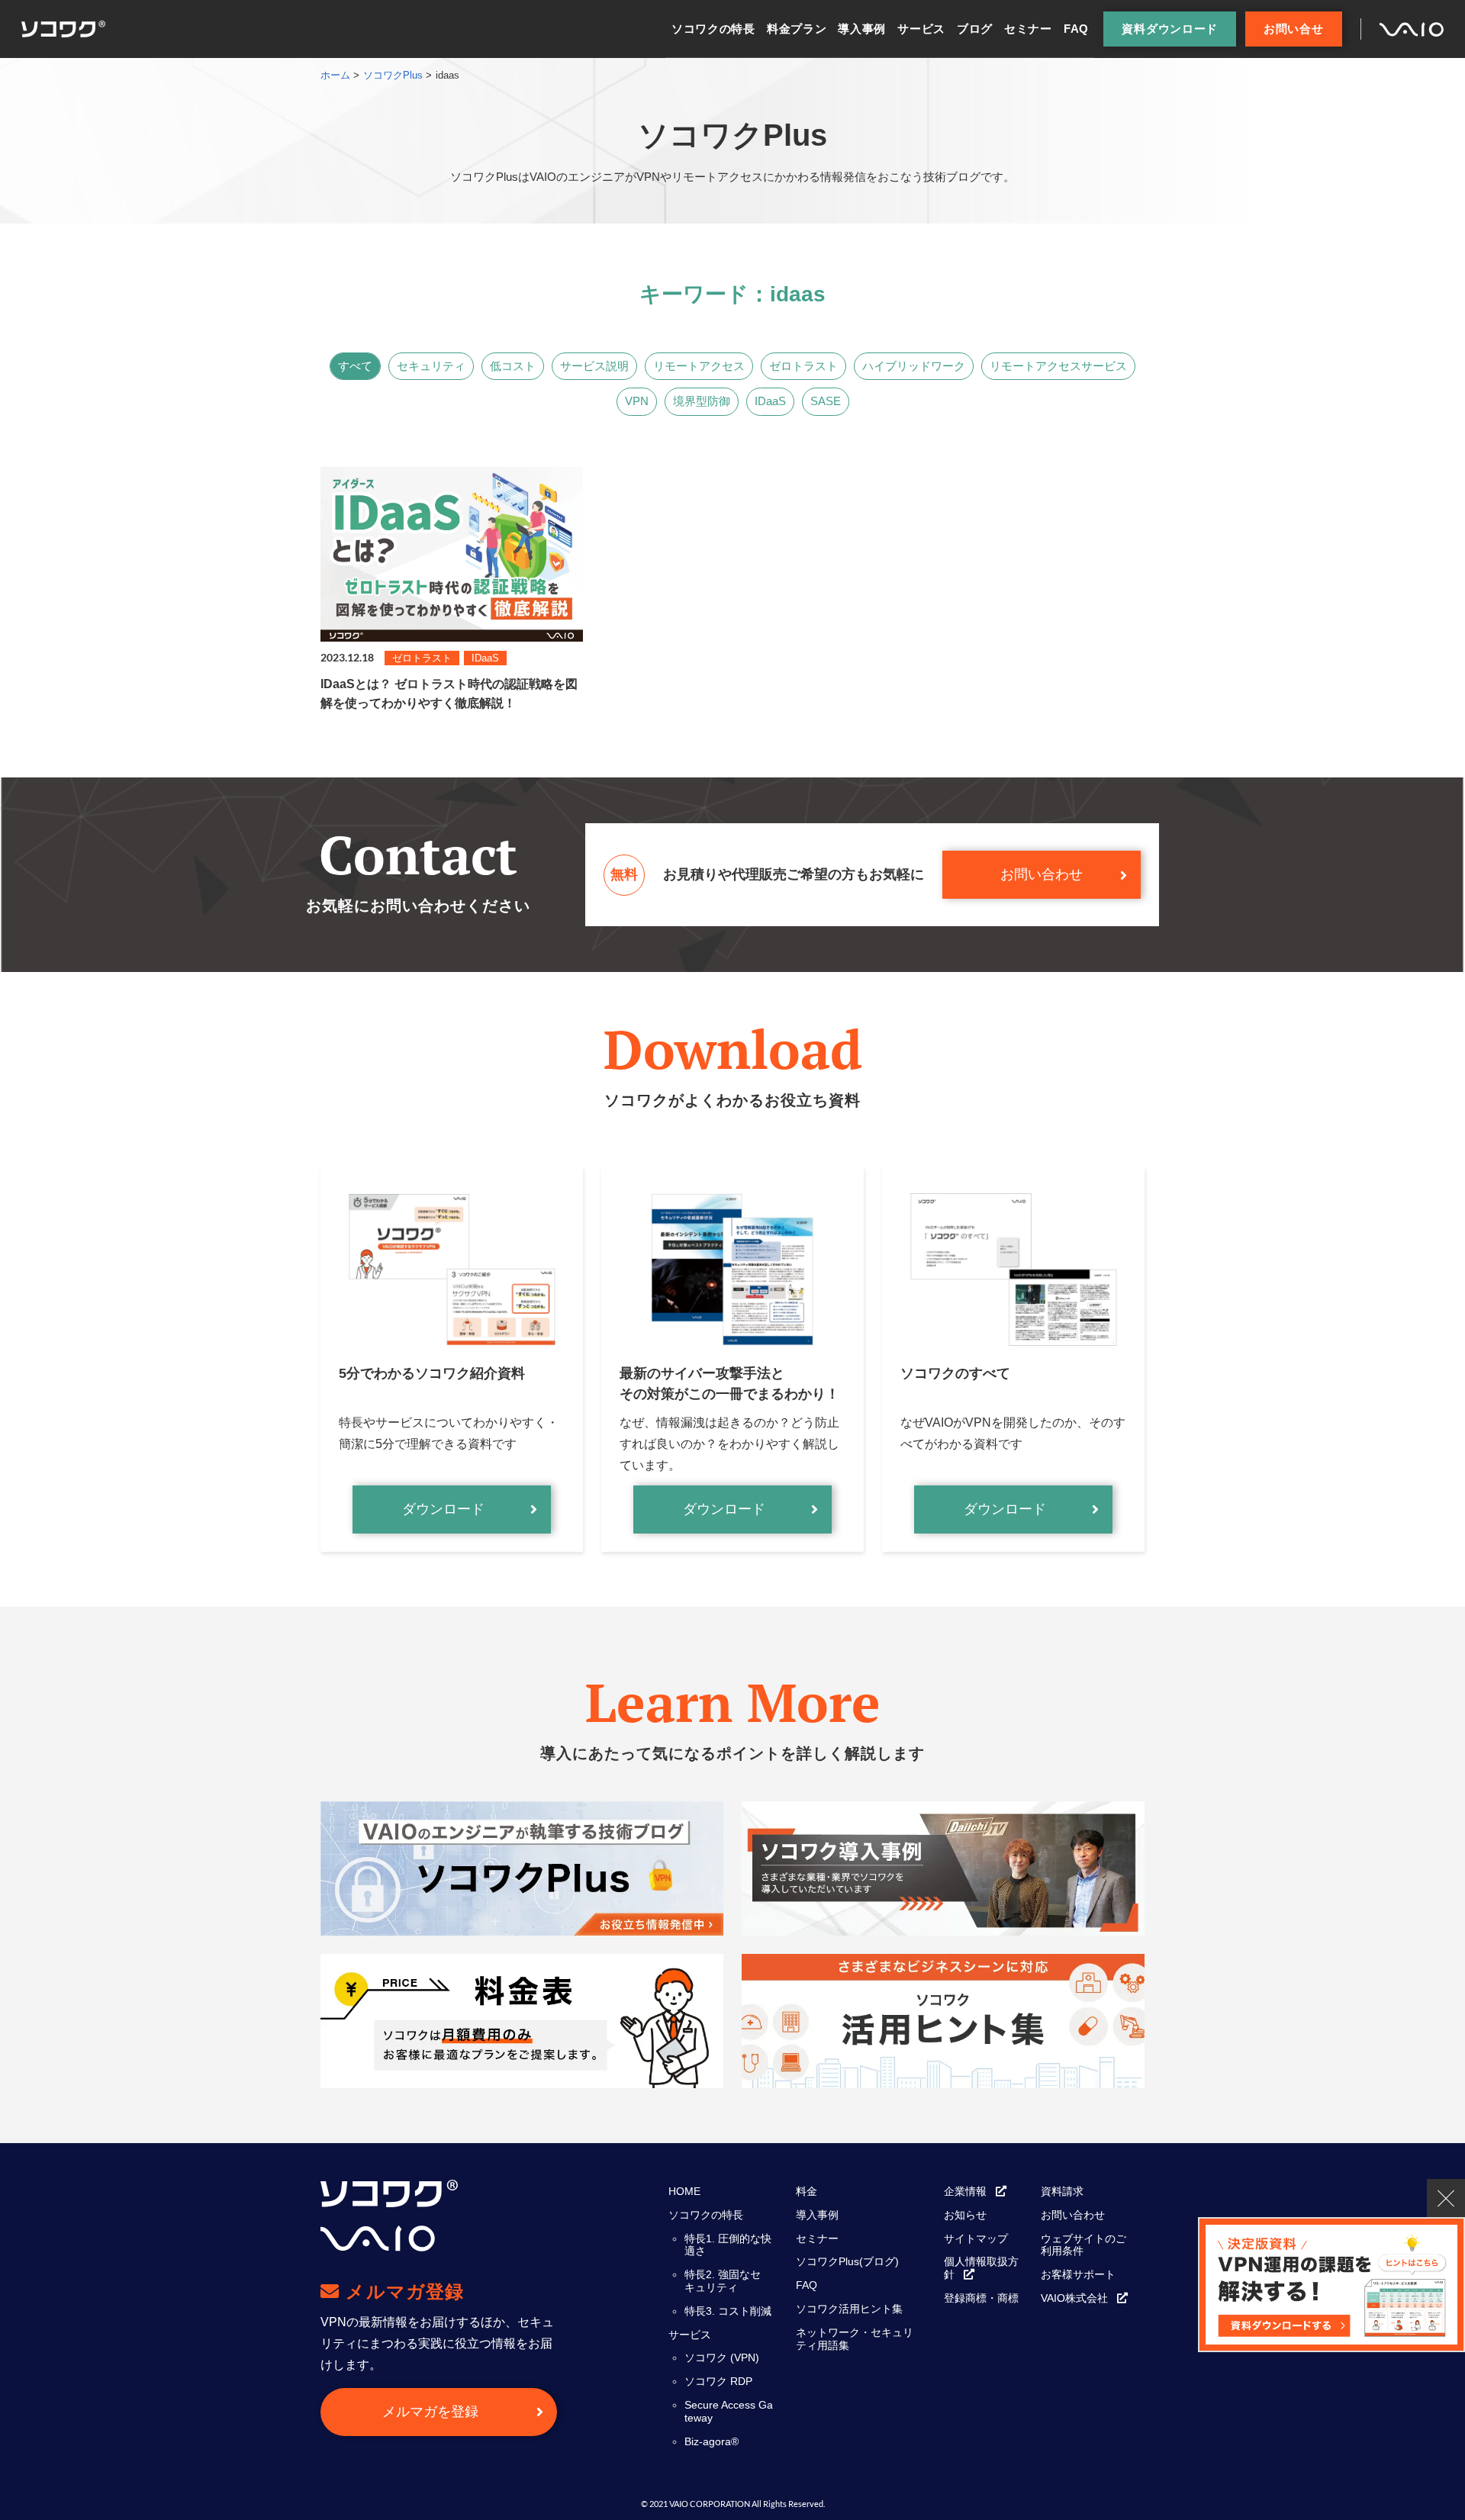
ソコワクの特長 (713, 29)
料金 (807, 2191)
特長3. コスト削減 (728, 2311)
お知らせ (965, 2215)
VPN (637, 401)
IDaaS (770, 401)
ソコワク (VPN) (722, 2357)
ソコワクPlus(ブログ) (847, 2261)
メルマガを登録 (430, 2412)
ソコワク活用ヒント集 (849, 2309)
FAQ (1076, 29)
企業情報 (965, 2191)
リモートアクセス (699, 366)
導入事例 (862, 29)
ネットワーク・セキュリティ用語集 (855, 2339)
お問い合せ (1294, 29)
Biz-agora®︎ (712, 2441)
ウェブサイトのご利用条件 (1083, 2245)
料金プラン (797, 29)
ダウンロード (443, 1509)
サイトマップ (976, 2238)
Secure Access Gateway (729, 2411)
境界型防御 (702, 401)
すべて (355, 366)
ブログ (975, 29)
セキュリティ (431, 366)
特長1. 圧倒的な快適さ (728, 2245)
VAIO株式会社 (1074, 2298)
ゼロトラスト (803, 366)
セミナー (1028, 29)
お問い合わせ (1042, 874)
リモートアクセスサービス (1058, 366)
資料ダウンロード (1170, 29)
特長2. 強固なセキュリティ (723, 2281)
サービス (921, 29)
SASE (826, 401)
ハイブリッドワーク (914, 366)
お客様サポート (1078, 2274)
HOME (684, 2191)
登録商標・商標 (981, 2298)
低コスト (513, 366)
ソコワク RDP (718, 2381)
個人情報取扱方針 (981, 2268)
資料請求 (1062, 2191)
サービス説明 (594, 366)
